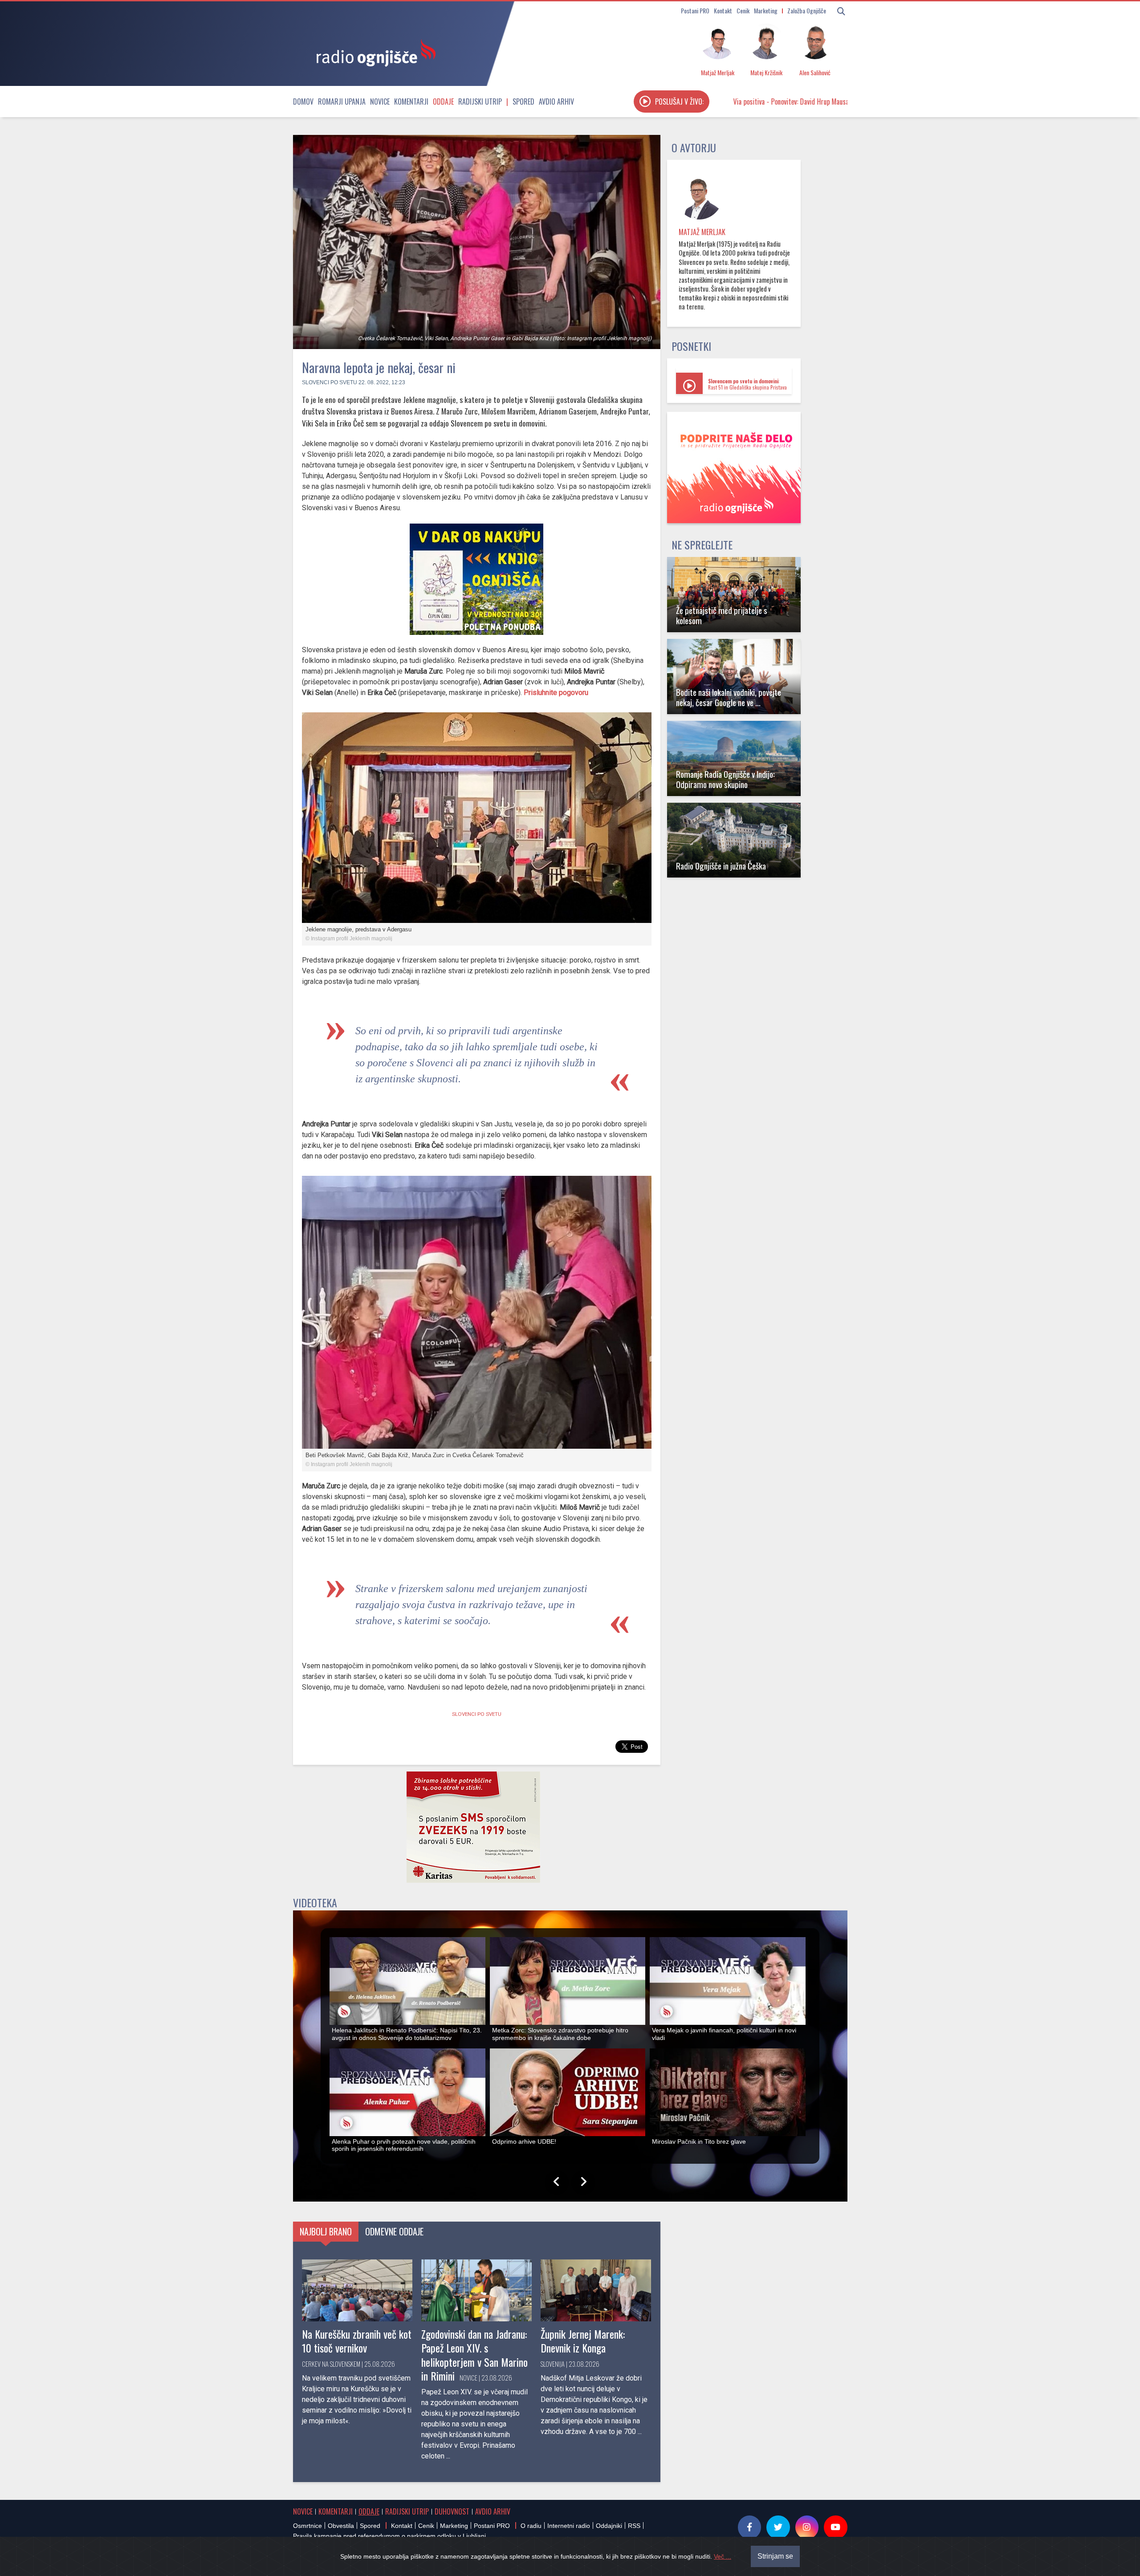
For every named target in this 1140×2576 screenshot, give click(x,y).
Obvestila (341, 2526)
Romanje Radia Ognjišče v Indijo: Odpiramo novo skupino (725, 779)
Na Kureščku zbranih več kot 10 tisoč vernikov (357, 2341)
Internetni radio (569, 2526)
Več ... (723, 2556)
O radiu (531, 2526)
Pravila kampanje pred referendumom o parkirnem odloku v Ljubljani (389, 2536)
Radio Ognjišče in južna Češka (721, 866)
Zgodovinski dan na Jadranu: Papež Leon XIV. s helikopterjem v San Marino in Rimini (474, 2355)
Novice (380, 102)
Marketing (766, 10)
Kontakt (723, 10)
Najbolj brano (326, 2231)
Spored (523, 102)
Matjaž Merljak (702, 232)
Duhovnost (452, 2511)
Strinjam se (775, 2556)
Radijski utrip (480, 102)
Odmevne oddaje (394, 2231)
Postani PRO (695, 10)
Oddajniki (609, 2526)
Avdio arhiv (556, 102)
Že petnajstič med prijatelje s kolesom (722, 615)
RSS (634, 2526)
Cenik (743, 10)
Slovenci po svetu (330, 382)
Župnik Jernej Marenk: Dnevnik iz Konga (583, 2341)
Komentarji (411, 102)
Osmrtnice (307, 2526)
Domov (303, 102)
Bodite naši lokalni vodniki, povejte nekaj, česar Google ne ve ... (729, 697)
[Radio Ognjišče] (373, 53)
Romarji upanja (342, 102)
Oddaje (443, 102)
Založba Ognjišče (807, 10)
